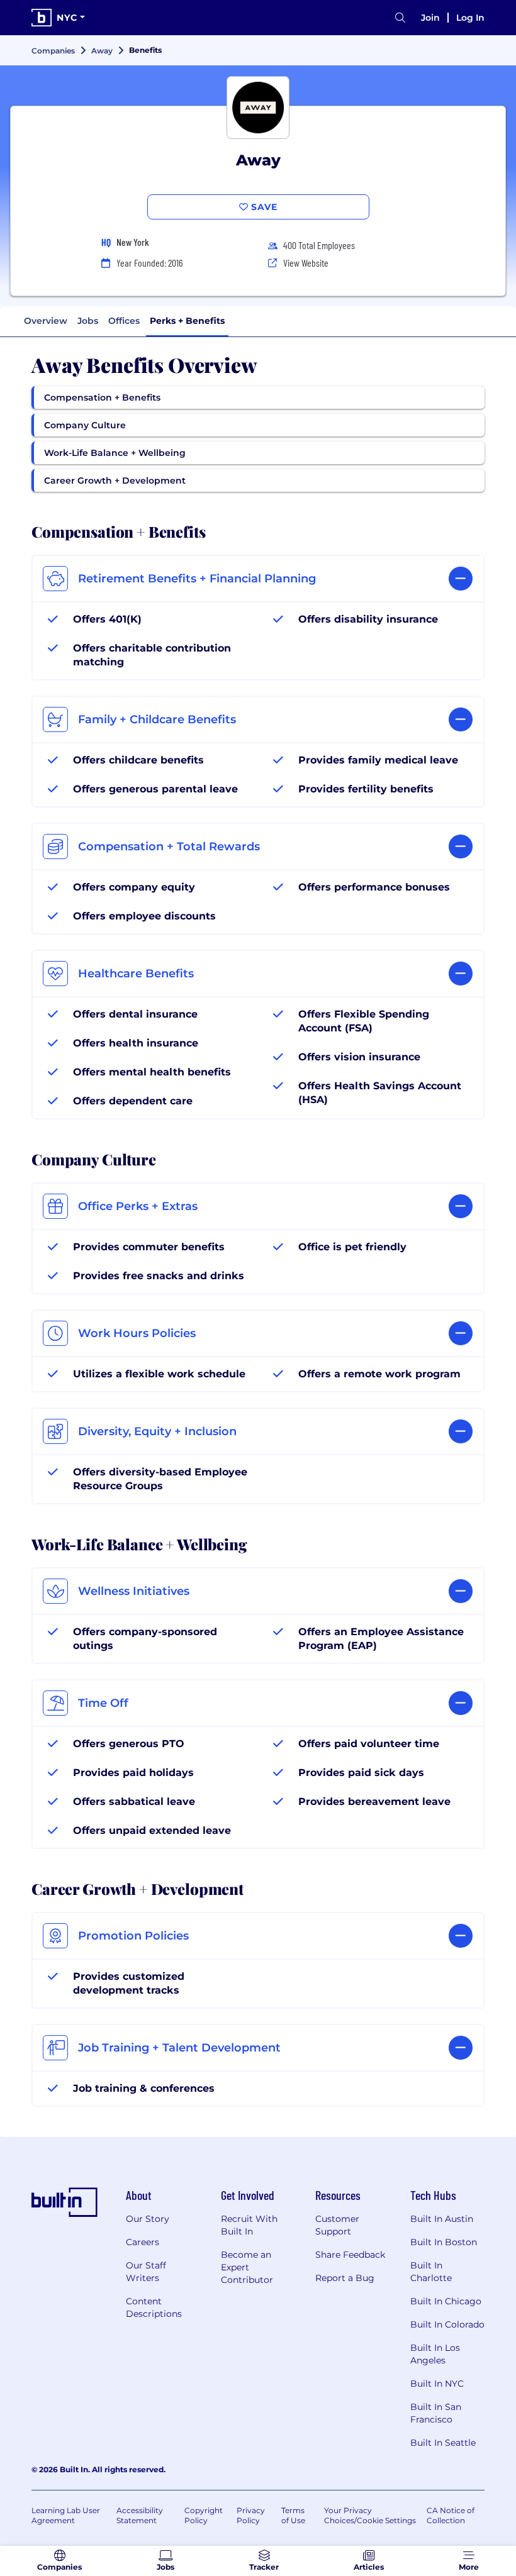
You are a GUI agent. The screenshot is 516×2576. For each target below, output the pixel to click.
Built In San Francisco (436, 2413)
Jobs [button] (88, 321)
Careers (143, 2242)
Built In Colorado (447, 2324)
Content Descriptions (154, 2307)
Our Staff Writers (146, 2272)
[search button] (400, 18)
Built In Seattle (443, 2443)
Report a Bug (345, 2278)
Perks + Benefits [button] (187, 321)
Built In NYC (437, 2384)
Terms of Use (293, 2515)
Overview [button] (46, 321)
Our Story (148, 2219)
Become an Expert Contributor (247, 2267)
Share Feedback (350, 2255)
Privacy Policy (251, 2515)
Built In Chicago (446, 2301)
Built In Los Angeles (435, 2354)
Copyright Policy (204, 2515)
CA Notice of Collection (451, 2515)
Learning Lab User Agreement (66, 2515)
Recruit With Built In (249, 2225)
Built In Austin (442, 2219)
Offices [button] (124, 321)
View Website (306, 263)
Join (430, 18)
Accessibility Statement (140, 2515)
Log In (470, 18)
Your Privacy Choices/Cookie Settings (370, 2515)
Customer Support (337, 2225)
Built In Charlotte (431, 2272)
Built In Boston (444, 2242)
